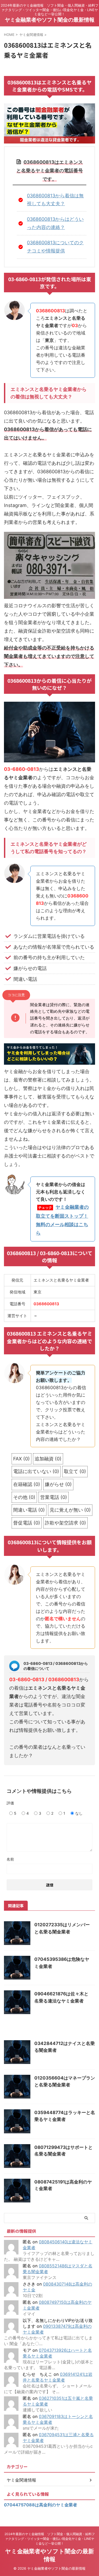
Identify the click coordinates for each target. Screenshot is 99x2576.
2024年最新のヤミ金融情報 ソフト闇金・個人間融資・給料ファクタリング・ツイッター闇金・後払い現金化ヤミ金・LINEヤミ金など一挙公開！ (50, 2539)
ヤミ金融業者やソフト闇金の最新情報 (50, 20)
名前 (10, 1859)
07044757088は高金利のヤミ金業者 (41, 2505)
